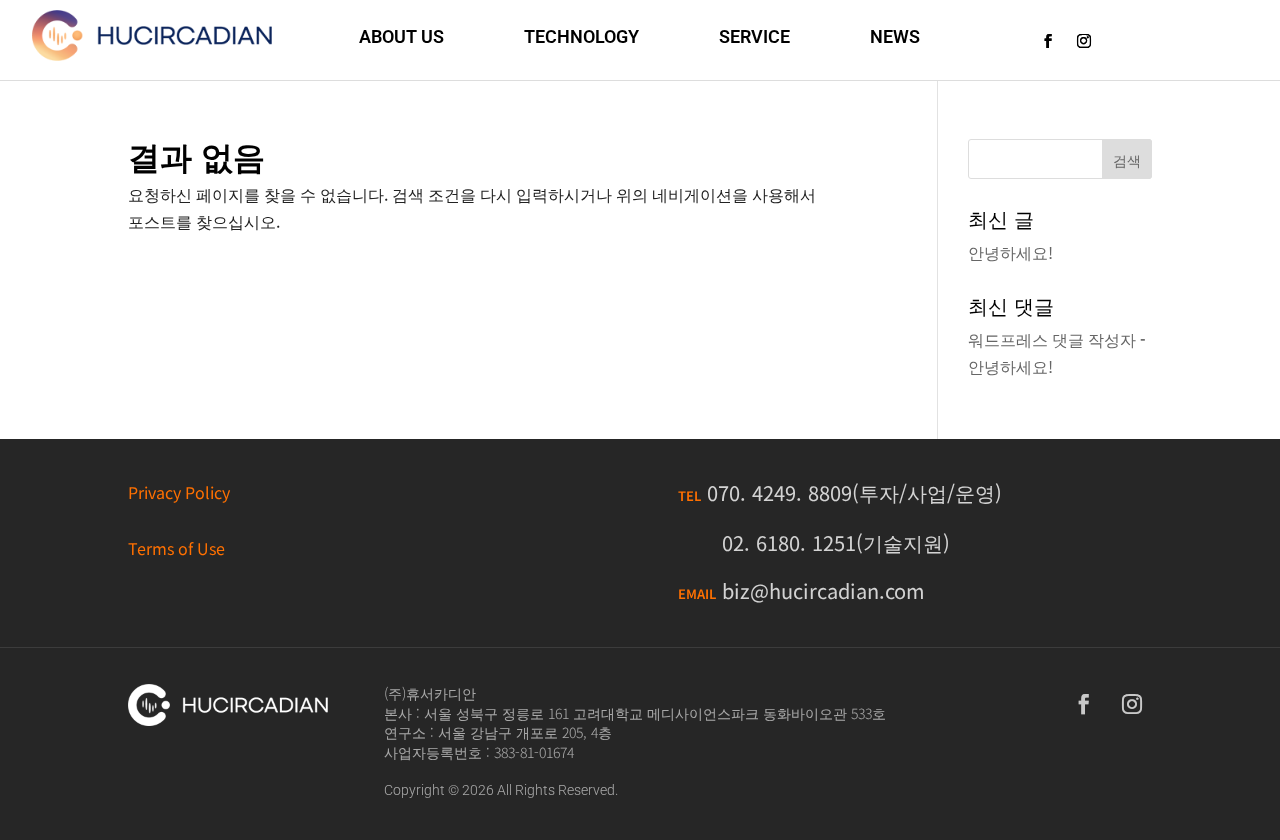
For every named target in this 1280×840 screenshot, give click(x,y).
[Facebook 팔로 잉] (1048, 41)
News (895, 36)
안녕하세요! (1010, 252)
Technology (581, 36)
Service (754, 36)
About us (401, 36)
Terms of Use (176, 548)
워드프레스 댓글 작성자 (1052, 339)
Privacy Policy (179, 492)
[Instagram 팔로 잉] (1084, 41)
